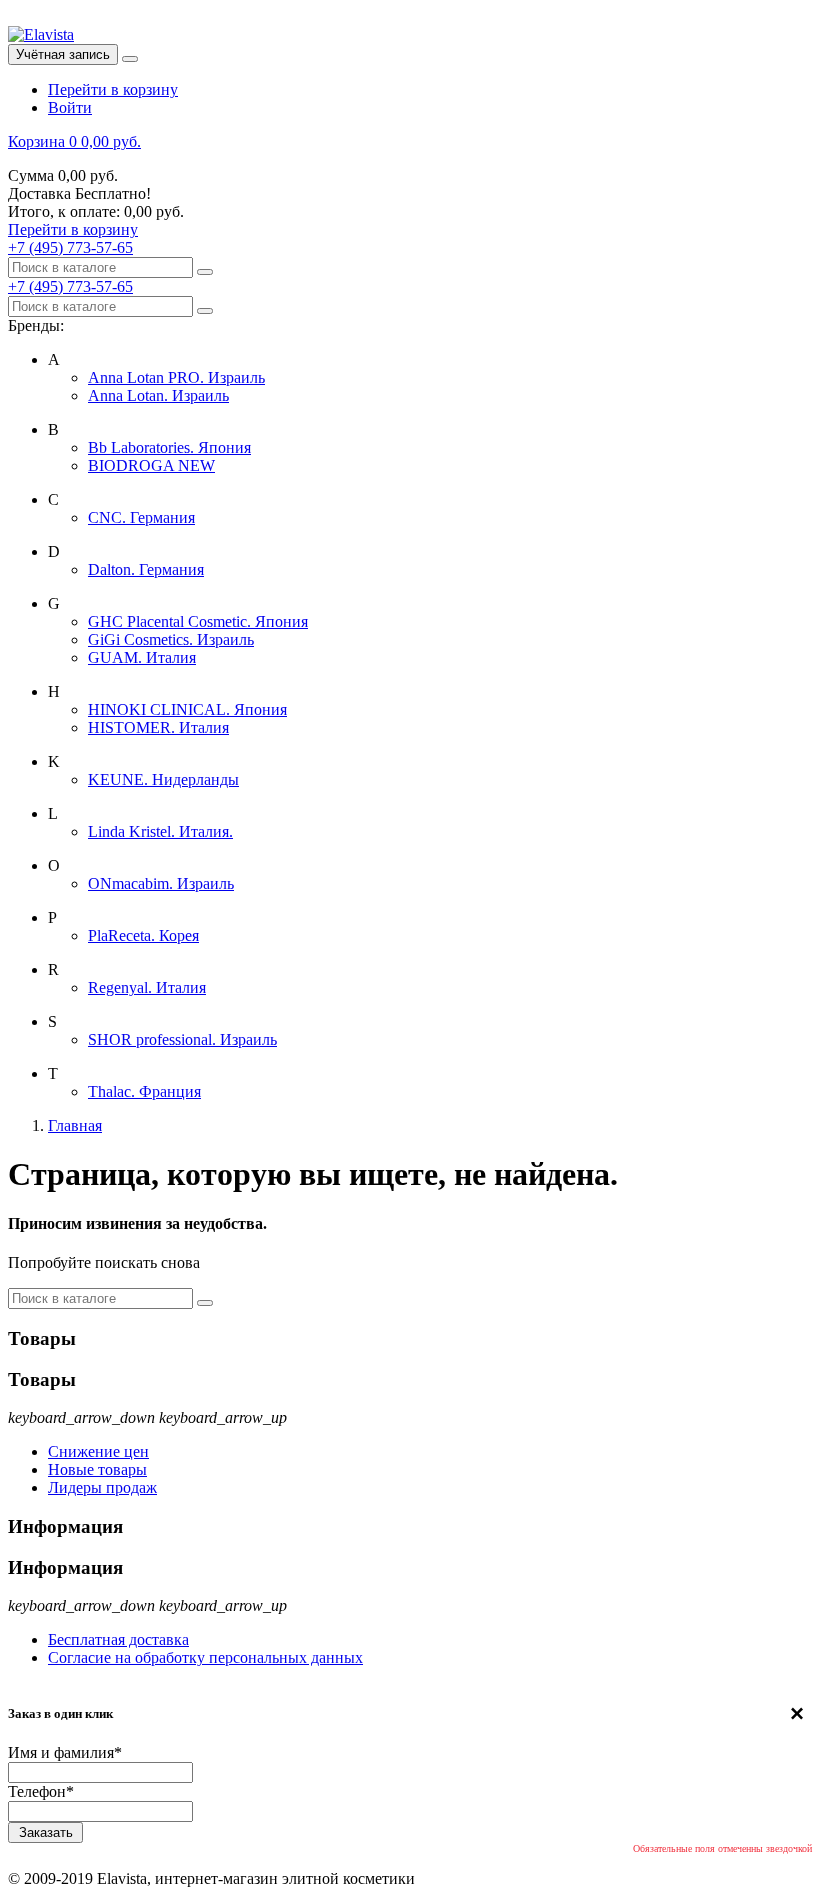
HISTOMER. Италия (158, 727)
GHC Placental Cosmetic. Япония (198, 621)
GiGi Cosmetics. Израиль (171, 639)
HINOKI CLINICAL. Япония (187, 709)
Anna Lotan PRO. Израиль (176, 377)
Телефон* (41, 1791)
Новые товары (97, 1469)
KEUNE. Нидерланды (163, 779)
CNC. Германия (141, 517)
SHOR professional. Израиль (182, 1039)
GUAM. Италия (142, 657)
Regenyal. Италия (147, 987)
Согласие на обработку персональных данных (205, 1657)
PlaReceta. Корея (143, 935)
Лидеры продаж (102, 1487)
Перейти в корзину (113, 89)
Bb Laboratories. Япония (169, 447)
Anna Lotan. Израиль (158, 395)
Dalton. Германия (146, 569)
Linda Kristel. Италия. (160, 831)
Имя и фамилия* (65, 1752)
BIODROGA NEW (151, 465)
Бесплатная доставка (118, 1639)
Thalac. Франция (144, 1091)
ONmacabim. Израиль (161, 883)
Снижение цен (98, 1451)
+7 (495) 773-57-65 (70, 247)
